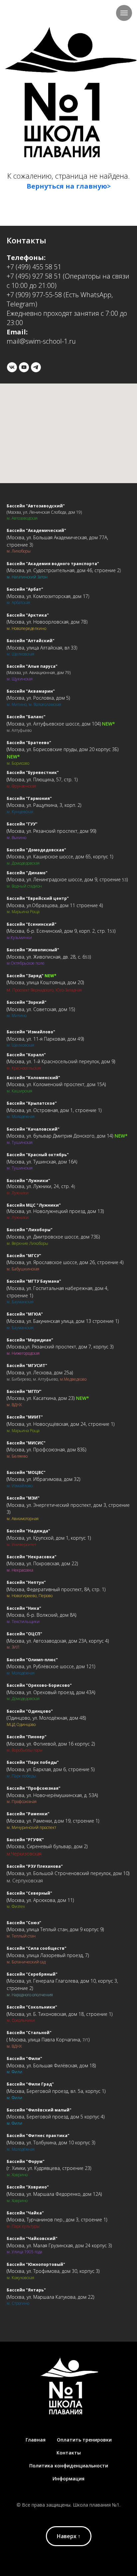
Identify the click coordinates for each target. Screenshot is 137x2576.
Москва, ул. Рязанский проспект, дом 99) (52, 831)
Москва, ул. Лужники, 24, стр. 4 (41, 1186)
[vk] (12, 367)
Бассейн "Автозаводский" (36, 506)
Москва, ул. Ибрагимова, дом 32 (43, 1479)
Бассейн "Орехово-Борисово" (39, 1685)
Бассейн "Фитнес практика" (38, 2136)
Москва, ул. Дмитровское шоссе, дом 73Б (53, 1237)
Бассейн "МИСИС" (26, 1443)
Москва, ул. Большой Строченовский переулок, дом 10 (68, 1873)
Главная (36, 2440)
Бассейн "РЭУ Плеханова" (35, 1866)
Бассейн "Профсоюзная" (34, 1788)
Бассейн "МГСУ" (24, 1256)
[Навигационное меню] (124, 13)
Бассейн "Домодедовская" (36, 850)
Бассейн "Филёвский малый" (39, 2110)
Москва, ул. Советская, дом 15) (41, 1009)
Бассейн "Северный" (29, 1893)
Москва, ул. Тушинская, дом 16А (42, 1162)
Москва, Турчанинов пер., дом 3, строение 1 (57, 2220)
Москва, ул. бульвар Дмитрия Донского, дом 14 (60, 1136)
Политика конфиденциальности (69, 2466)
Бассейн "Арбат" (25, 589)
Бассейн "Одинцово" (30, 1711)
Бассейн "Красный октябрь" (38, 1155)
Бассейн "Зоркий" (27, 1002)
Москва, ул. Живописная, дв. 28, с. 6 (46, 957)
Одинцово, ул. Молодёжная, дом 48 (46, 1718)
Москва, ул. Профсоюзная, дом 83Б (46, 1450)
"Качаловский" (42, 1129)
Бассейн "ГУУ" (22, 824)
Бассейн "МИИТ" (25, 1417)
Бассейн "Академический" (36, 530)
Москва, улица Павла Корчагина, (45, 2040)
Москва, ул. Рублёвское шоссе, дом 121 (51, 1666)
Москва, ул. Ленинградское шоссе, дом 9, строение (65, 879)
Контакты (69, 2453)
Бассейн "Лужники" (28, 1181)
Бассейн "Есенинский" (32, 924)
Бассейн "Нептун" (26, 1582)
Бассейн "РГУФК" (25, 1840)
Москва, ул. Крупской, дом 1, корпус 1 (49, 1538)
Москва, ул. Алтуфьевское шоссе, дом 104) (54, 724)
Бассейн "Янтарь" (26, 2290)
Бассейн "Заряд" (25, 976)
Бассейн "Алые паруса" (32, 666)
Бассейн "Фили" (24, 2059)
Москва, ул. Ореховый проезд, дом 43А (51, 1692)
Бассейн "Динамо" (27, 873)
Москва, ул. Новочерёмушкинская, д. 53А (52, 1795)
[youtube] (24, 367)
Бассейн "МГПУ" (24, 1391)
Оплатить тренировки (84, 2440)
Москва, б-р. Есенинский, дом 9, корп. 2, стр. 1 (59, 931)
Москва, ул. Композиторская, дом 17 (48, 596)
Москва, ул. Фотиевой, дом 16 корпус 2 (51, 1744)
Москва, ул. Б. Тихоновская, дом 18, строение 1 (60, 2014)
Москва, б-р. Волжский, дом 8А (41, 1615)
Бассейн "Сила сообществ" (37, 1948)
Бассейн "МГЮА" (25, 1314)
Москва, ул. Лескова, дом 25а (40, 1373)
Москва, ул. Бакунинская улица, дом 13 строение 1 (63, 1321)
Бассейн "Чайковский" (32, 2238)
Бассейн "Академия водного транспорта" (53, 564)
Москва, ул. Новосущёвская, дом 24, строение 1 (61, 1424)
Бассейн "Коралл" (26, 1055)
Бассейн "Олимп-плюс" (32, 1660)
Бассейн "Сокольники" (32, 2007)
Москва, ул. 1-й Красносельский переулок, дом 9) (61, 1061)
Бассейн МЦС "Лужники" (34, 1205)
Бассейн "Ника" (24, 1608)
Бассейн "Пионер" (27, 1737)
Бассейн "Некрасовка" (32, 1557)
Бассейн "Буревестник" (33, 773)
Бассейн (16, 1129)
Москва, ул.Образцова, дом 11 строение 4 (55, 905)
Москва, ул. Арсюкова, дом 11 (40, 1900)
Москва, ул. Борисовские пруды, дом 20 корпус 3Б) (63, 749)
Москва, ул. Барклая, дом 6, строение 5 (51, 1769)
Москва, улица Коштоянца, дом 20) (46, 982)
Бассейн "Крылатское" (32, 1103)
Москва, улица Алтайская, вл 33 (42, 648)
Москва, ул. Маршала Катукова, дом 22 (50, 2297)
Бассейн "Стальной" (29, 2033)
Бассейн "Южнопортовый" (36, 2264)
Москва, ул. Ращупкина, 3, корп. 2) (44, 805)
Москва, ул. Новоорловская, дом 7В (47, 622)
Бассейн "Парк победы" (33, 1762)
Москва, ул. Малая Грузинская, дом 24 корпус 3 (59, 2245)
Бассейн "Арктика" (28, 615)
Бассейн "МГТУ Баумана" (34, 1281)
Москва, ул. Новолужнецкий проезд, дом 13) (56, 1211)
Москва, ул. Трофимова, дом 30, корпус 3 (53, 2271)
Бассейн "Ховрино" (28, 2187)
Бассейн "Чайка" (25, 2213)
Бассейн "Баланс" (26, 717)
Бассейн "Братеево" (29, 743)
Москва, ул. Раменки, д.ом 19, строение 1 (53, 1821)
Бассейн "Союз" (24, 1923)
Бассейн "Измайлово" (31, 1032)
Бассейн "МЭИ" (23, 1498)
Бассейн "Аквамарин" (31, 691)
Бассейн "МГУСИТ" (27, 1366)
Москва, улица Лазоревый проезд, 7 (48, 1955)
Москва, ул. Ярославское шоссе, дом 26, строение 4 (65, 1262)
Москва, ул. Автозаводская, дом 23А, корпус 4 (58, 1641)
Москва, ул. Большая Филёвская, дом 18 (51, 2065)
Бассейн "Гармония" (29, 798)
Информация (68, 2479)
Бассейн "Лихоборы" (30, 1230)
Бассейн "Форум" (26, 2161)
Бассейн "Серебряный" (32, 1974)
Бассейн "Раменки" (28, 1814)
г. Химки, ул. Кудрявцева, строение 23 (49, 2168)
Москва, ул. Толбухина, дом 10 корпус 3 (51, 2143)
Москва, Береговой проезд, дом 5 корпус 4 (56, 2117)
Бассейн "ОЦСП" (24, 1634)
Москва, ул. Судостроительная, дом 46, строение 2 (64, 570)
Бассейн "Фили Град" (30, 2084)
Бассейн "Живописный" (33, 950)
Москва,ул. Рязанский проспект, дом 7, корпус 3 (60, 1347)
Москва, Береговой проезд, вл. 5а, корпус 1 (56, 2091)
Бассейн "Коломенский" (33, 1078)
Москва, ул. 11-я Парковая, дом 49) (46, 1039)
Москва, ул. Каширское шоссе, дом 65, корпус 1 (60, 857)
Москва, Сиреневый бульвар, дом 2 (47, 1846)
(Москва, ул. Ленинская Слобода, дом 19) (44, 512)
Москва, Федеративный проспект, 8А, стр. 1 (56, 1589)
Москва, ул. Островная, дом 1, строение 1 (54, 1110)
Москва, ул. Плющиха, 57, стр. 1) (43, 779)
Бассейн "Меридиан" (30, 1340)
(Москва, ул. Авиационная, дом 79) (39, 673)
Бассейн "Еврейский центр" (38, 898)
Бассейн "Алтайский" (31, 641)
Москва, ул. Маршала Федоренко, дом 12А (54, 2194)
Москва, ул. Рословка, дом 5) (39, 698)
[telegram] (36, 367)
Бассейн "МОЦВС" (26, 1472)
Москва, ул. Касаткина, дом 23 (41, 1398)
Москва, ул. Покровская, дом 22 (42, 1563)
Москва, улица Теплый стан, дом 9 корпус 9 (55, 1929)
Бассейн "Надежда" (28, 1531)
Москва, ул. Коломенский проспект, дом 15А (56, 1084)
